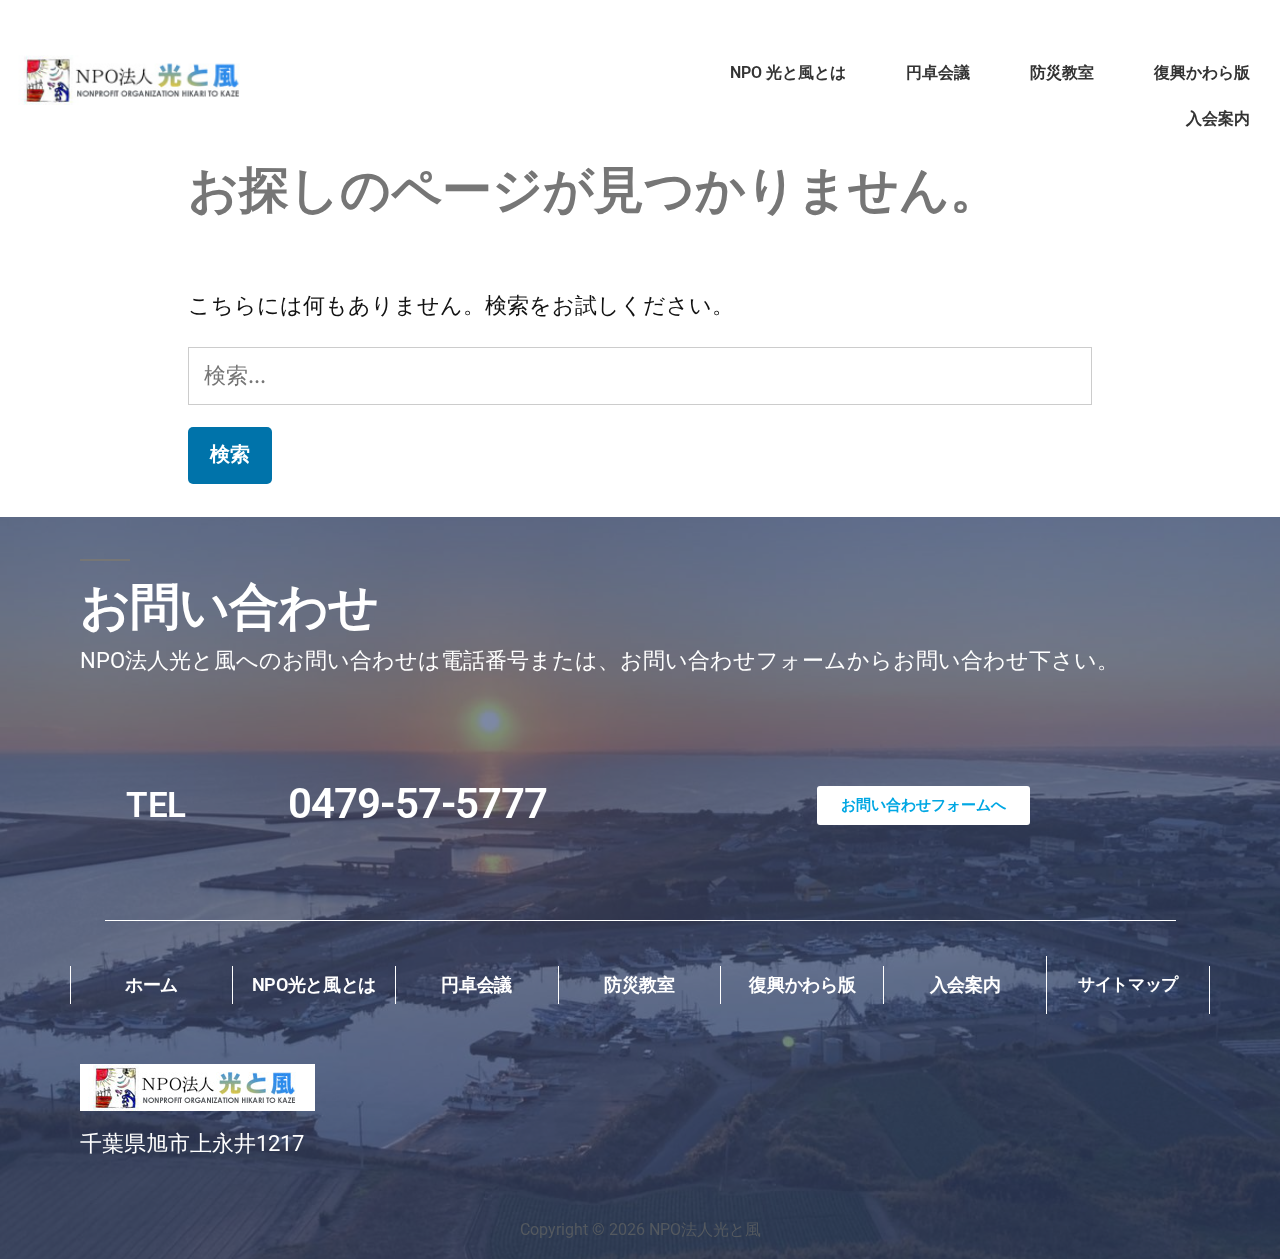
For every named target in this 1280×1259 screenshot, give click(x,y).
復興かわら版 (1202, 72)
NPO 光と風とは (788, 72)
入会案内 (1218, 118)
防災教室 (1062, 72)
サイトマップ (1128, 984)
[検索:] (640, 375)
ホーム (151, 984)
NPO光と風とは (314, 984)
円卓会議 (938, 72)
